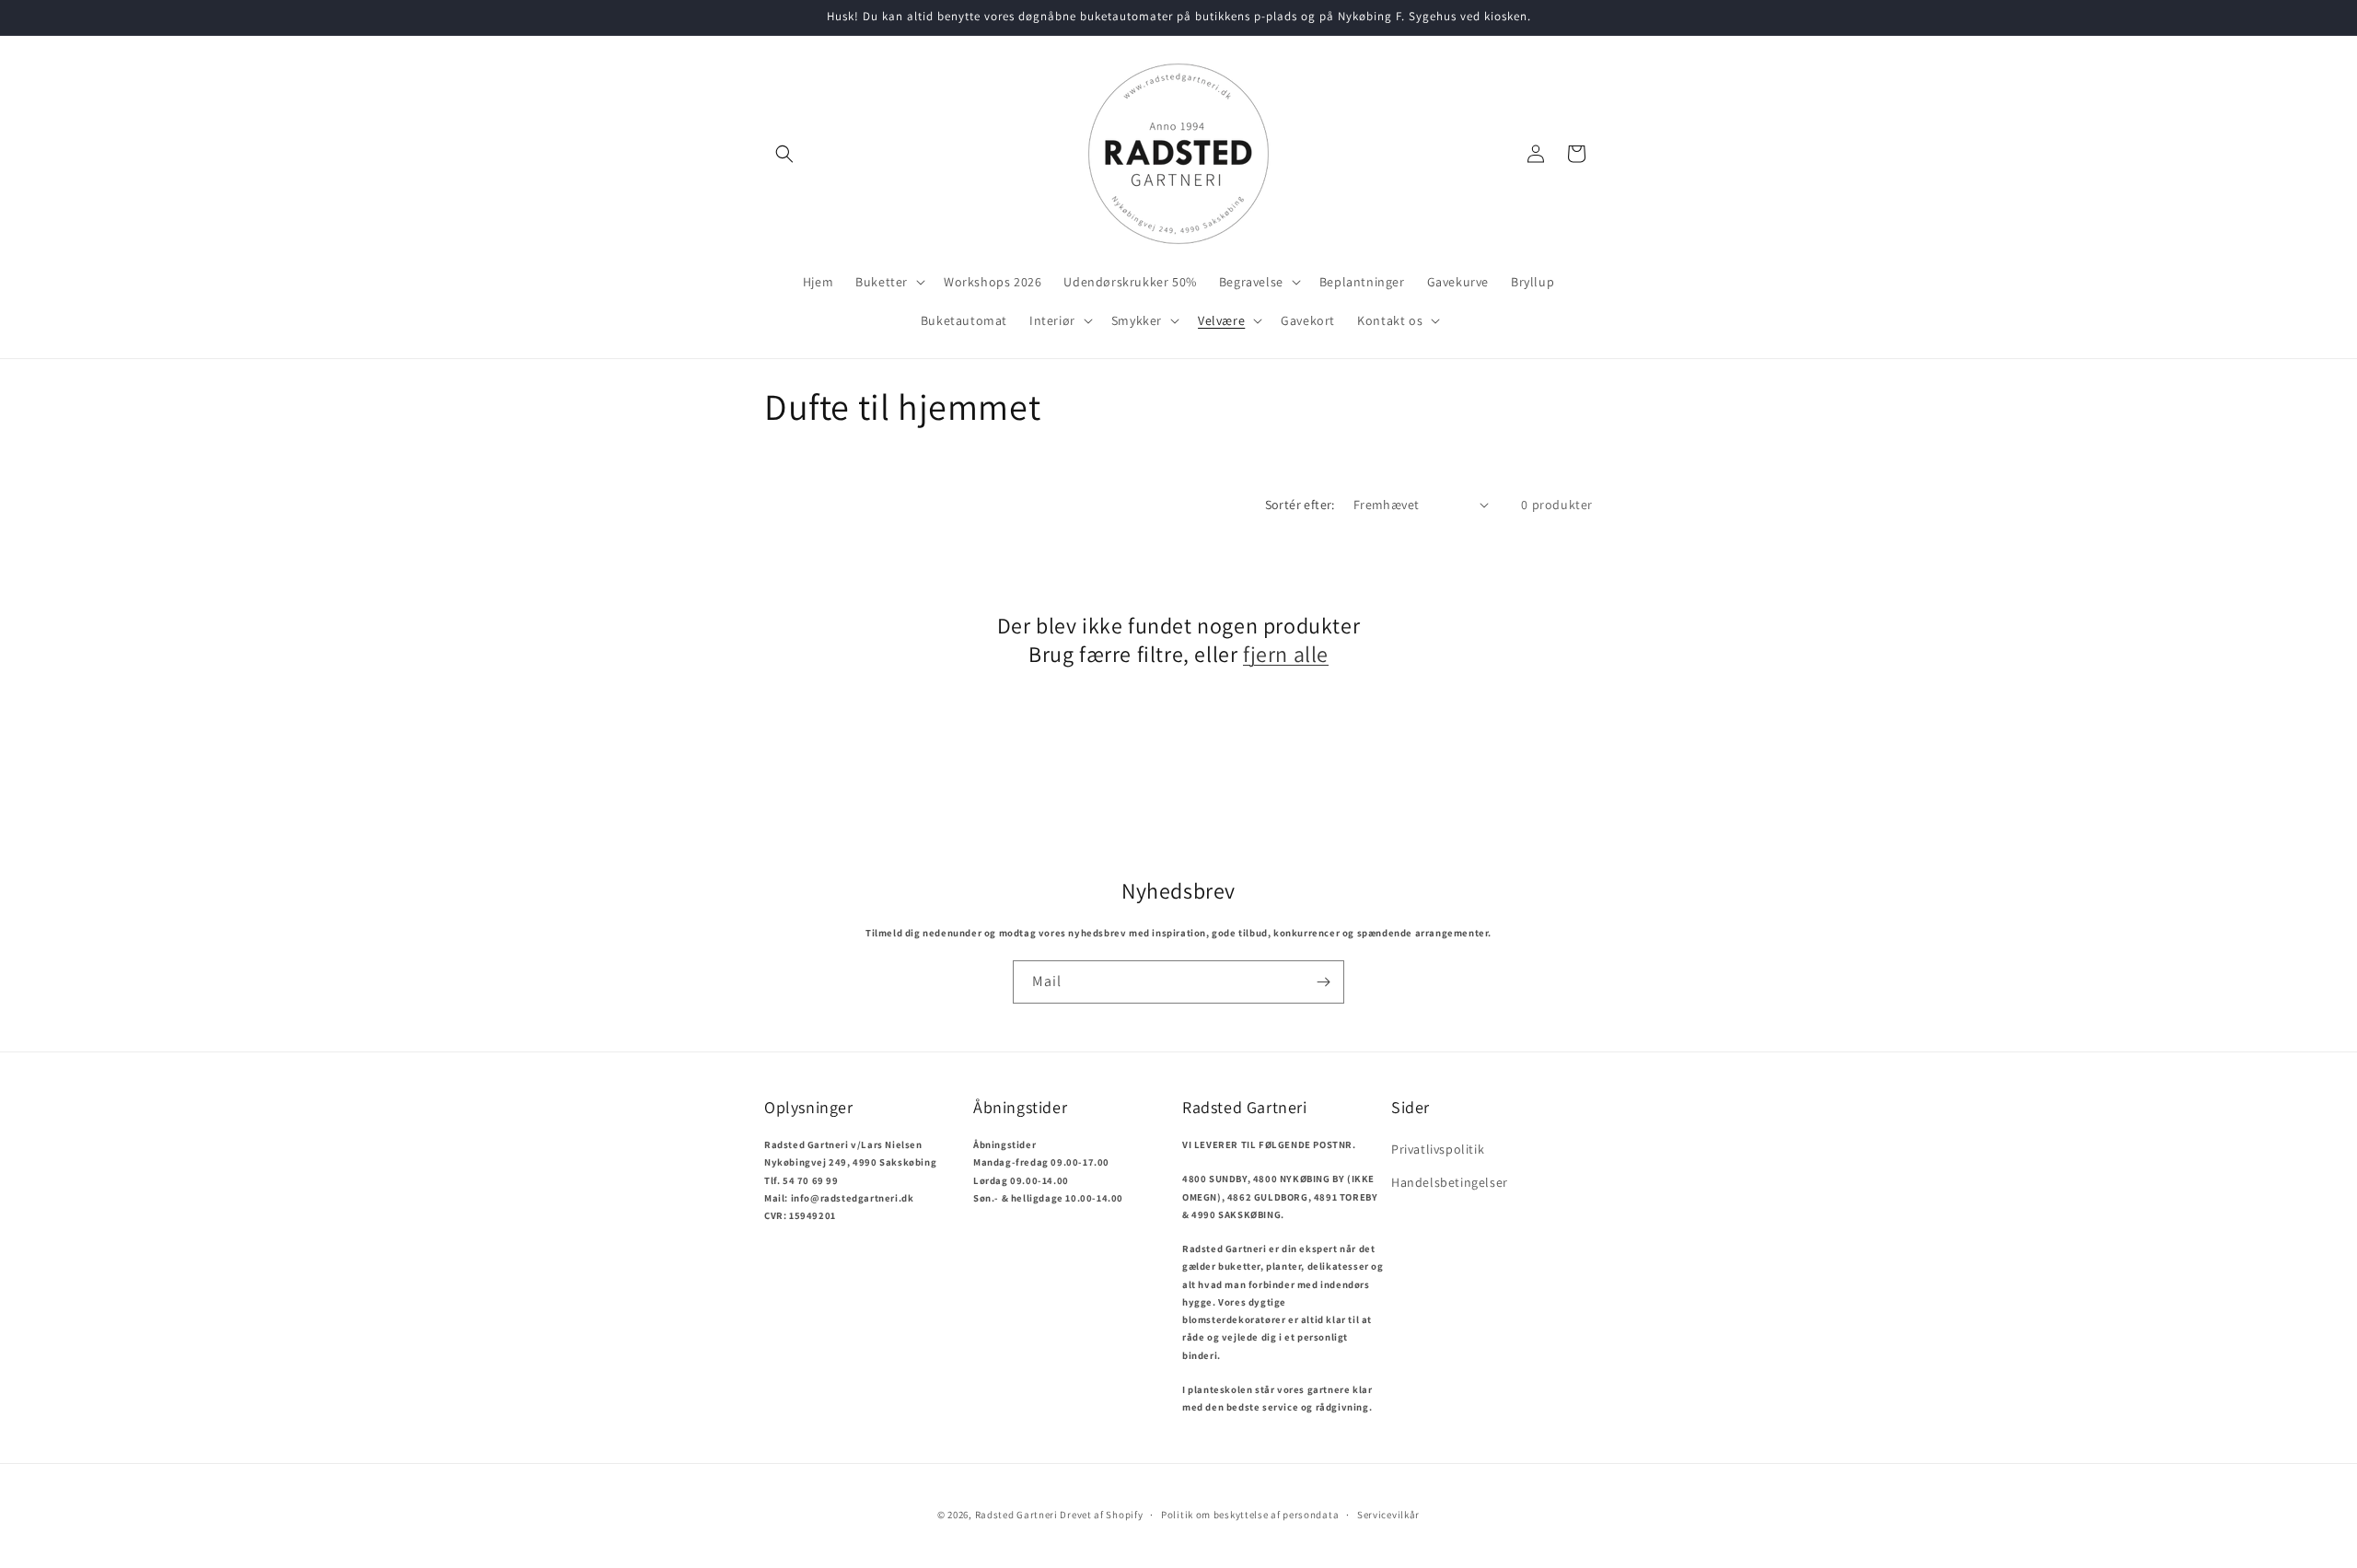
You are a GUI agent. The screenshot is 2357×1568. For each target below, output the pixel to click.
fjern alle (1286, 654)
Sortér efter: (1300, 505)
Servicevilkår (1388, 1514)
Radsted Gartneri (1016, 1515)
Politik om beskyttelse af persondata (1250, 1514)
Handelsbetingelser (1450, 1181)
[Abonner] (1323, 982)
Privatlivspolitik (1438, 1149)
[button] (784, 154)
